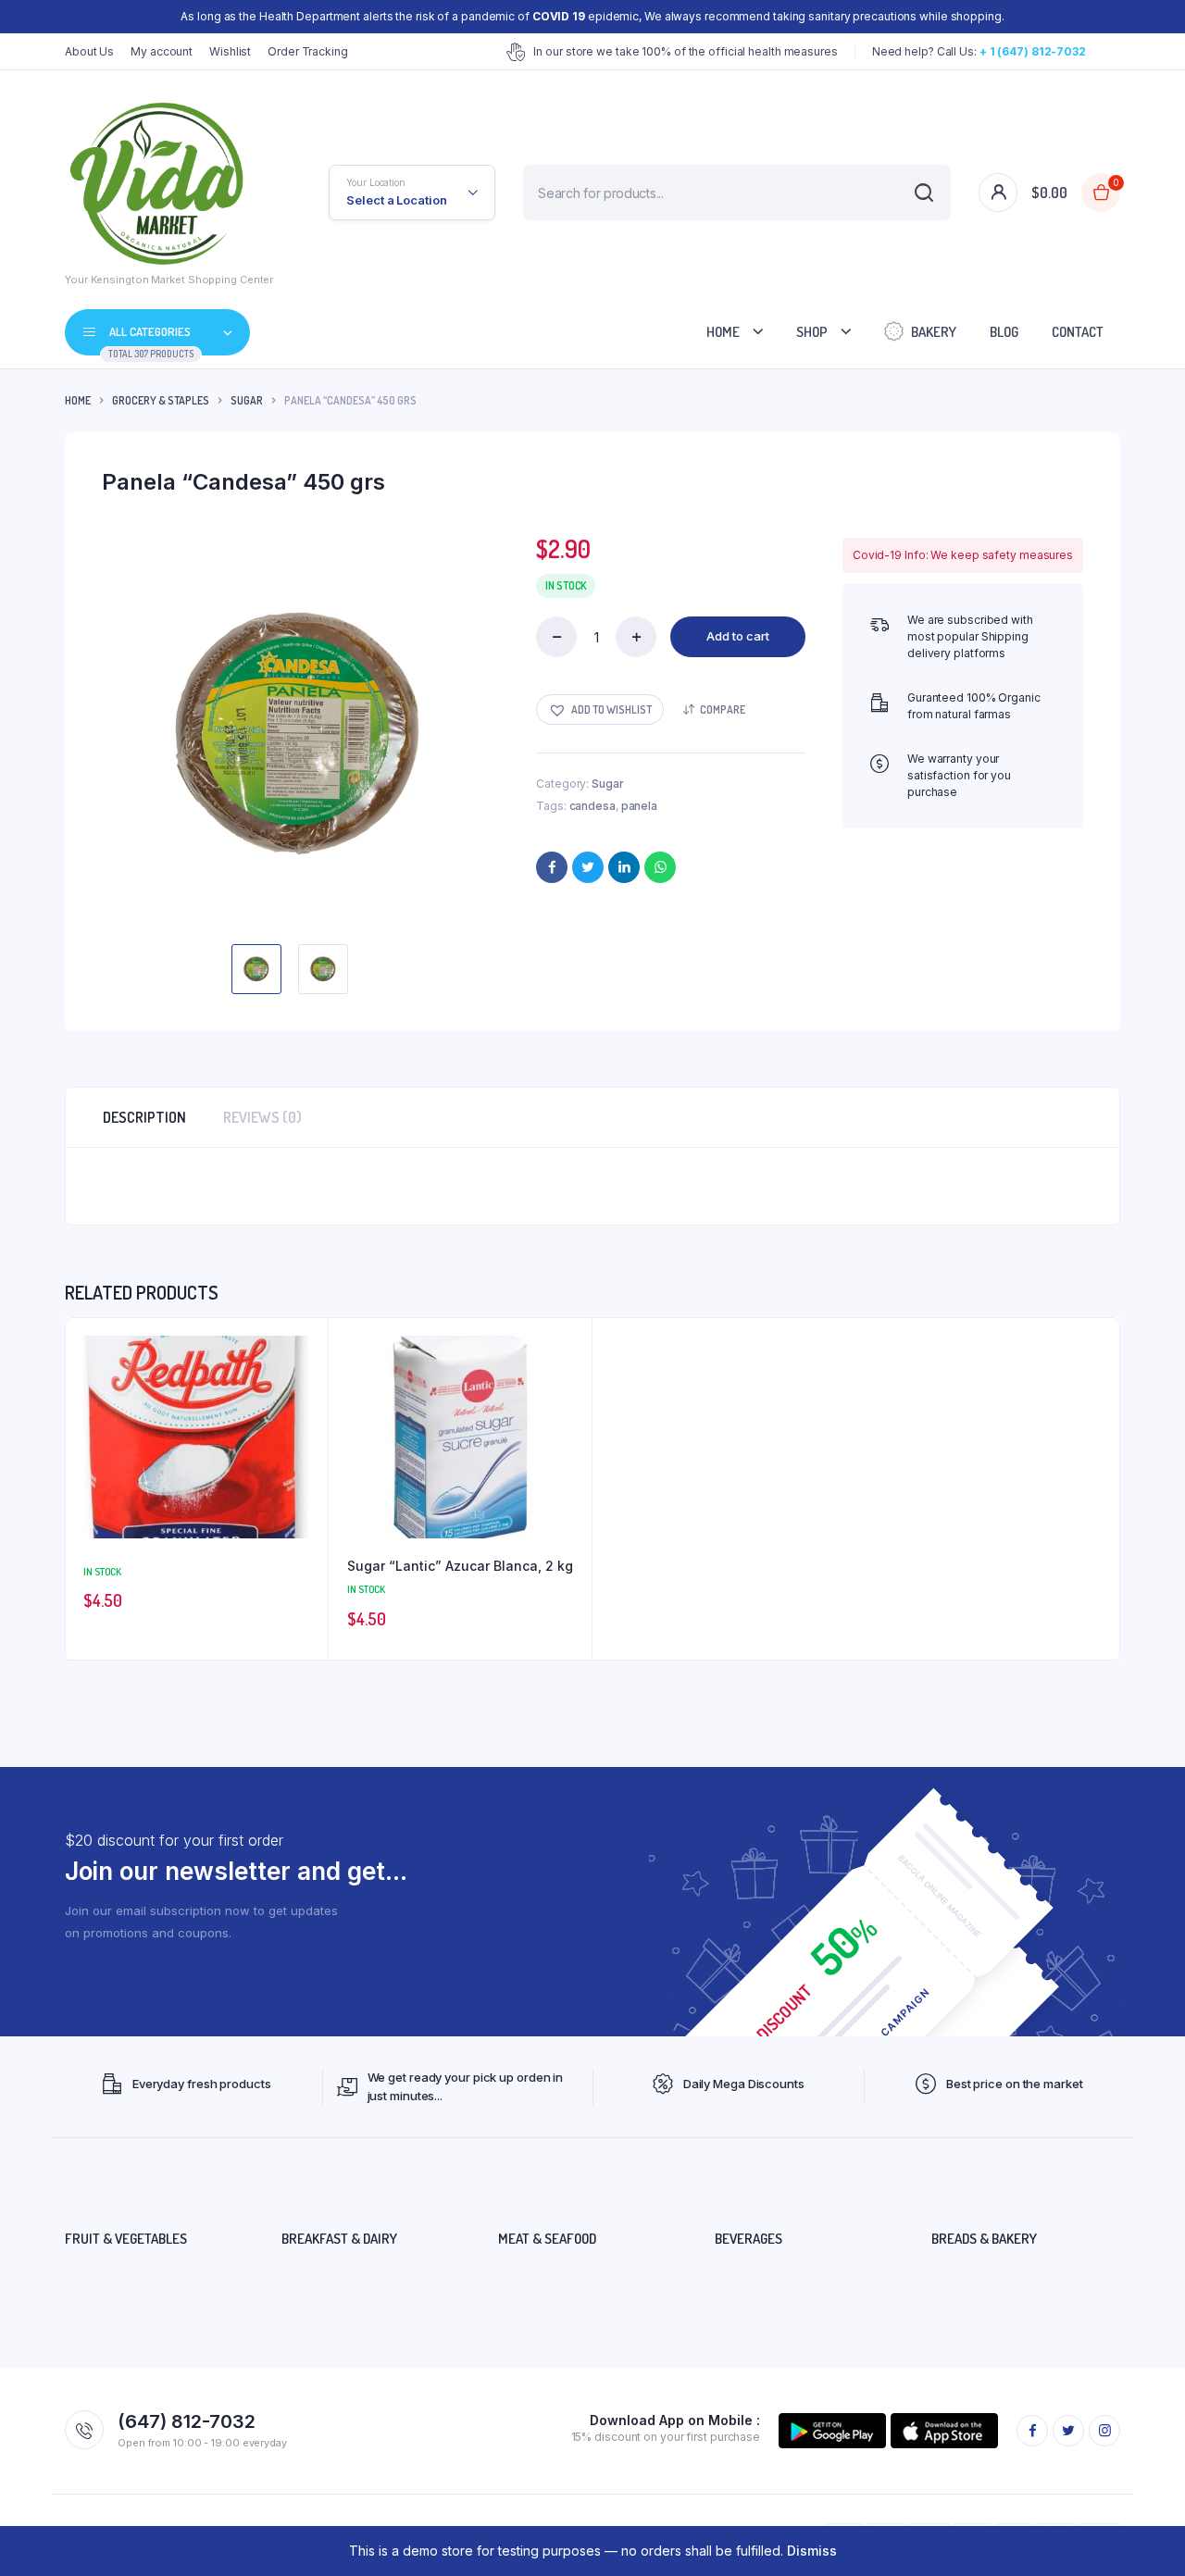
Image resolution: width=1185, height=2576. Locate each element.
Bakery (934, 332)
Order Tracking (308, 51)
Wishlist (230, 51)
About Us (89, 51)
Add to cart (738, 636)
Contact (1078, 332)
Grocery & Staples (161, 400)
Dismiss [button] (812, 2551)
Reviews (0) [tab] (262, 1117)
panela (639, 806)
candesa (592, 806)
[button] (600, 709)
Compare (723, 709)
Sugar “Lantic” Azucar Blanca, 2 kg (460, 1566)
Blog (1004, 332)
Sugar (247, 400)
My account (162, 51)
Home (723, 332)
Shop (812, 332)
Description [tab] (144, 1117)
